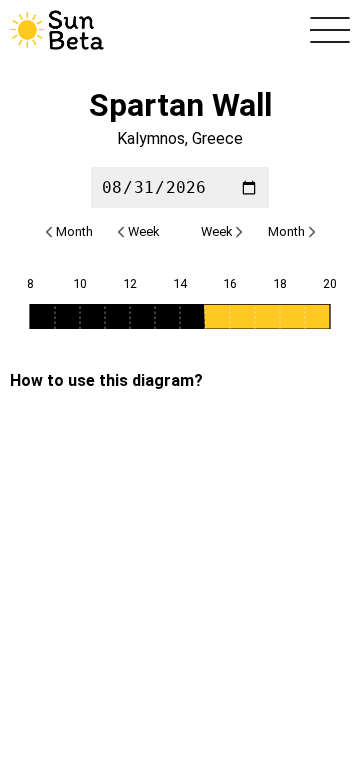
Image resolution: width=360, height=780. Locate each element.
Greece (217, 138)
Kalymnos (151, 138)
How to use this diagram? (106, 380)
